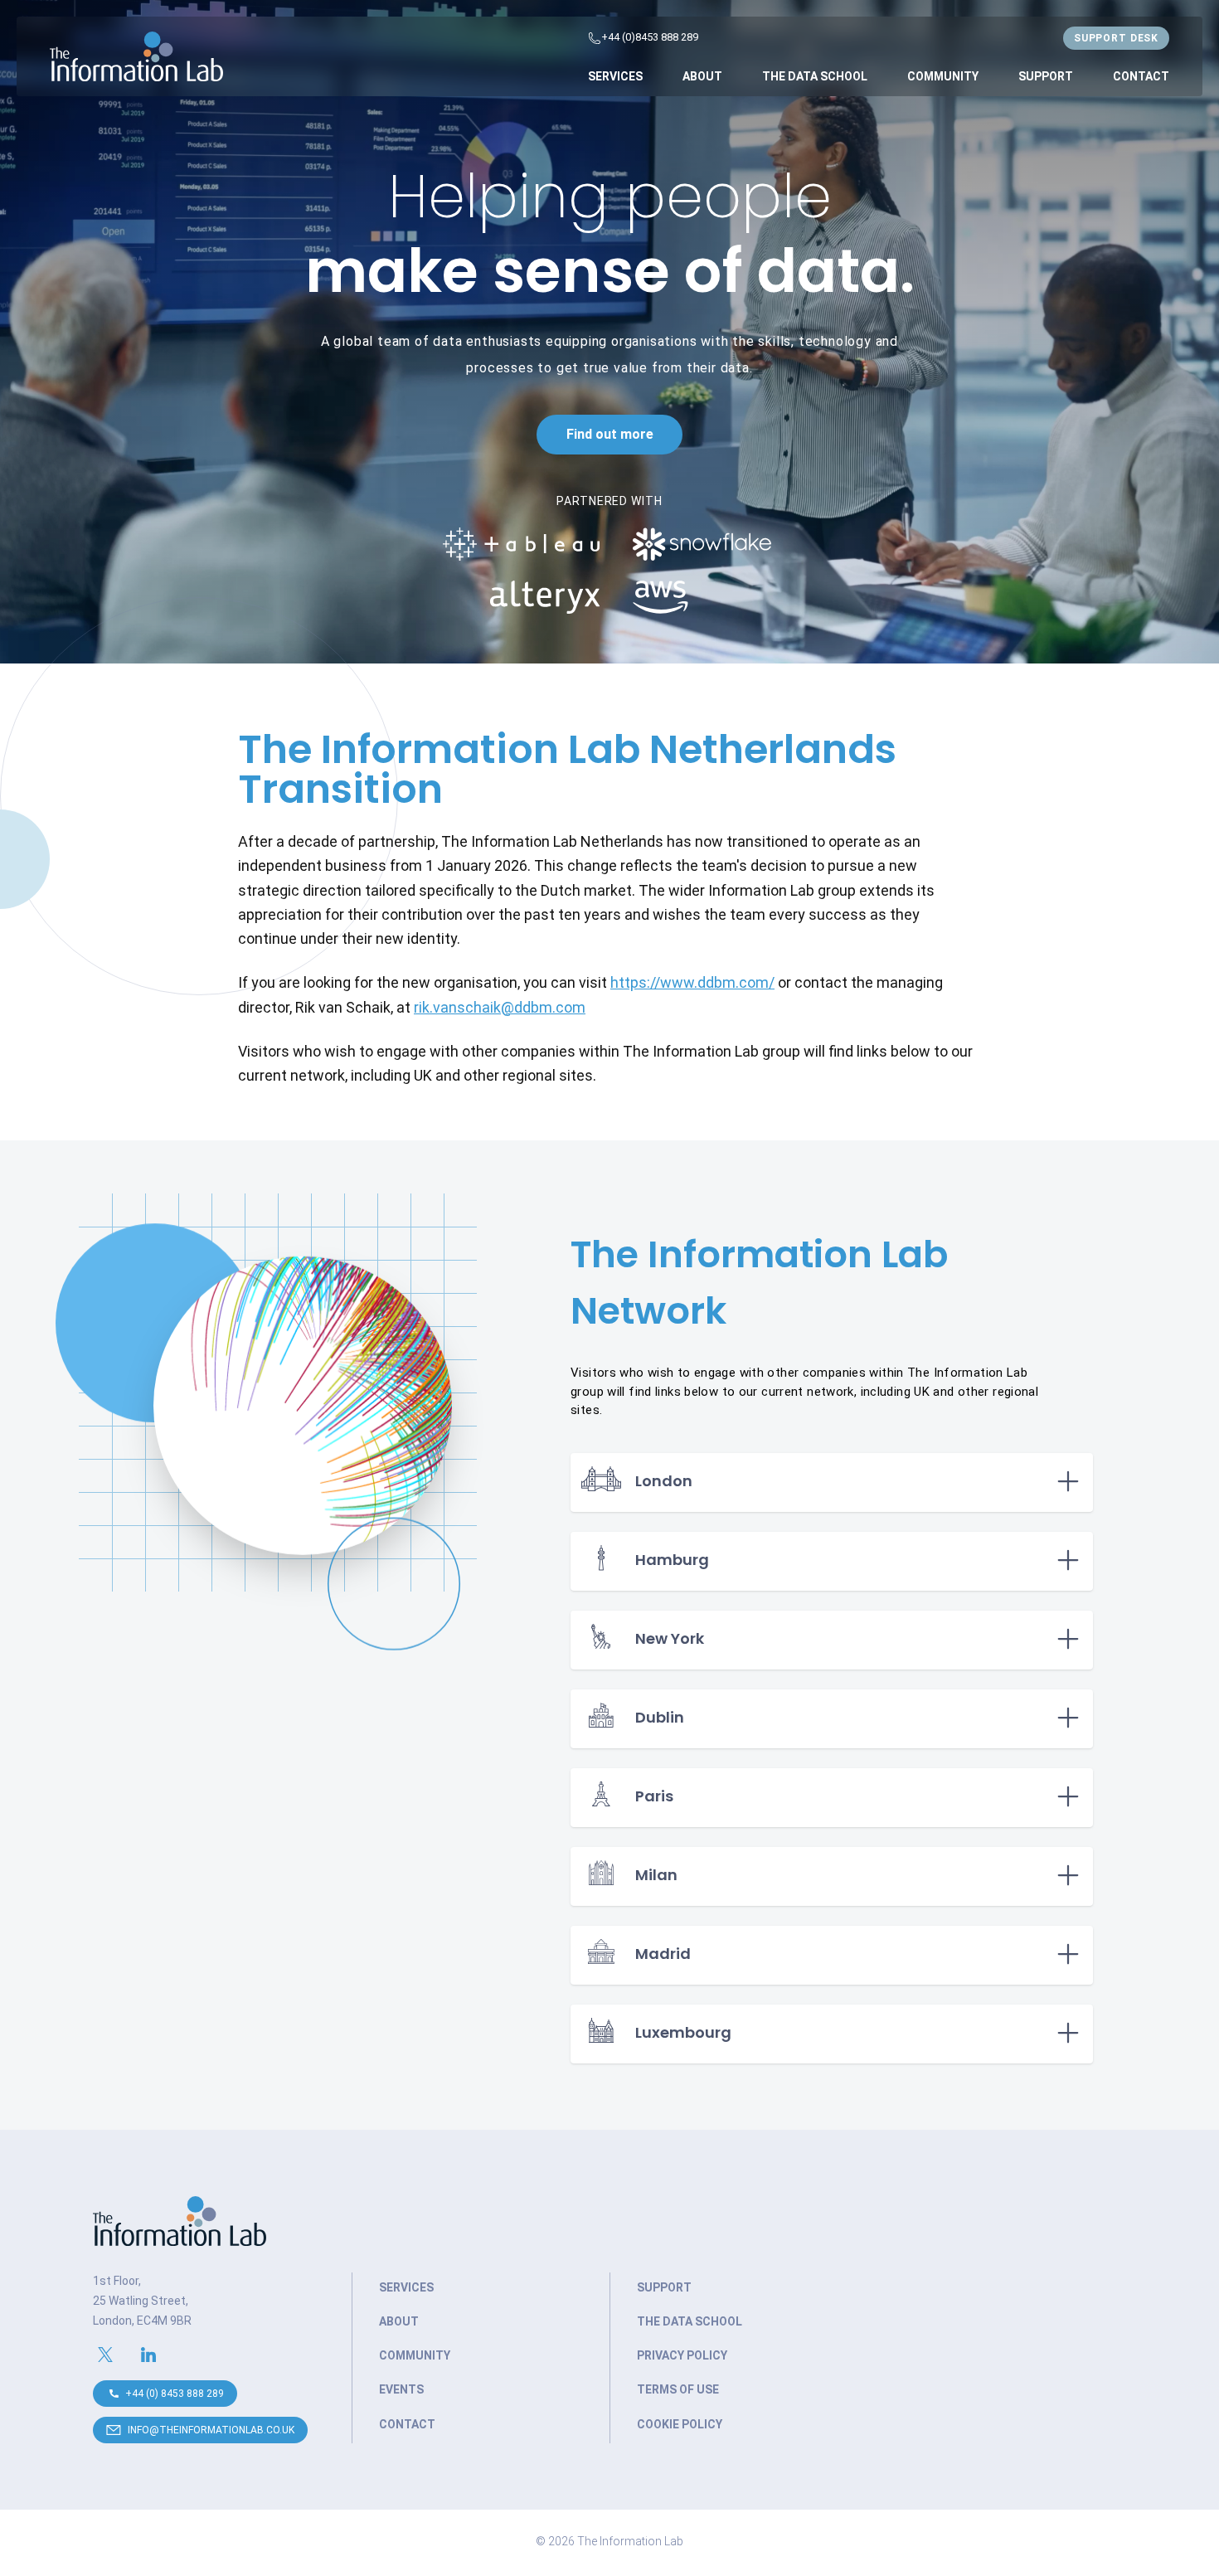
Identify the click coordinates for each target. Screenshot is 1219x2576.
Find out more (610, 434)
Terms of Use (678, 2389)
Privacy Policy (682, 2355)
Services (615, 76)
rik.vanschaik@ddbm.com (500, 1007)
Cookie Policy (680, 2424)
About (702, 76)
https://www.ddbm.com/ (692, 982)
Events (401, 2389)
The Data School (815, 76)
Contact (1141, 76)
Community (943, 76)
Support (1046, 76)
